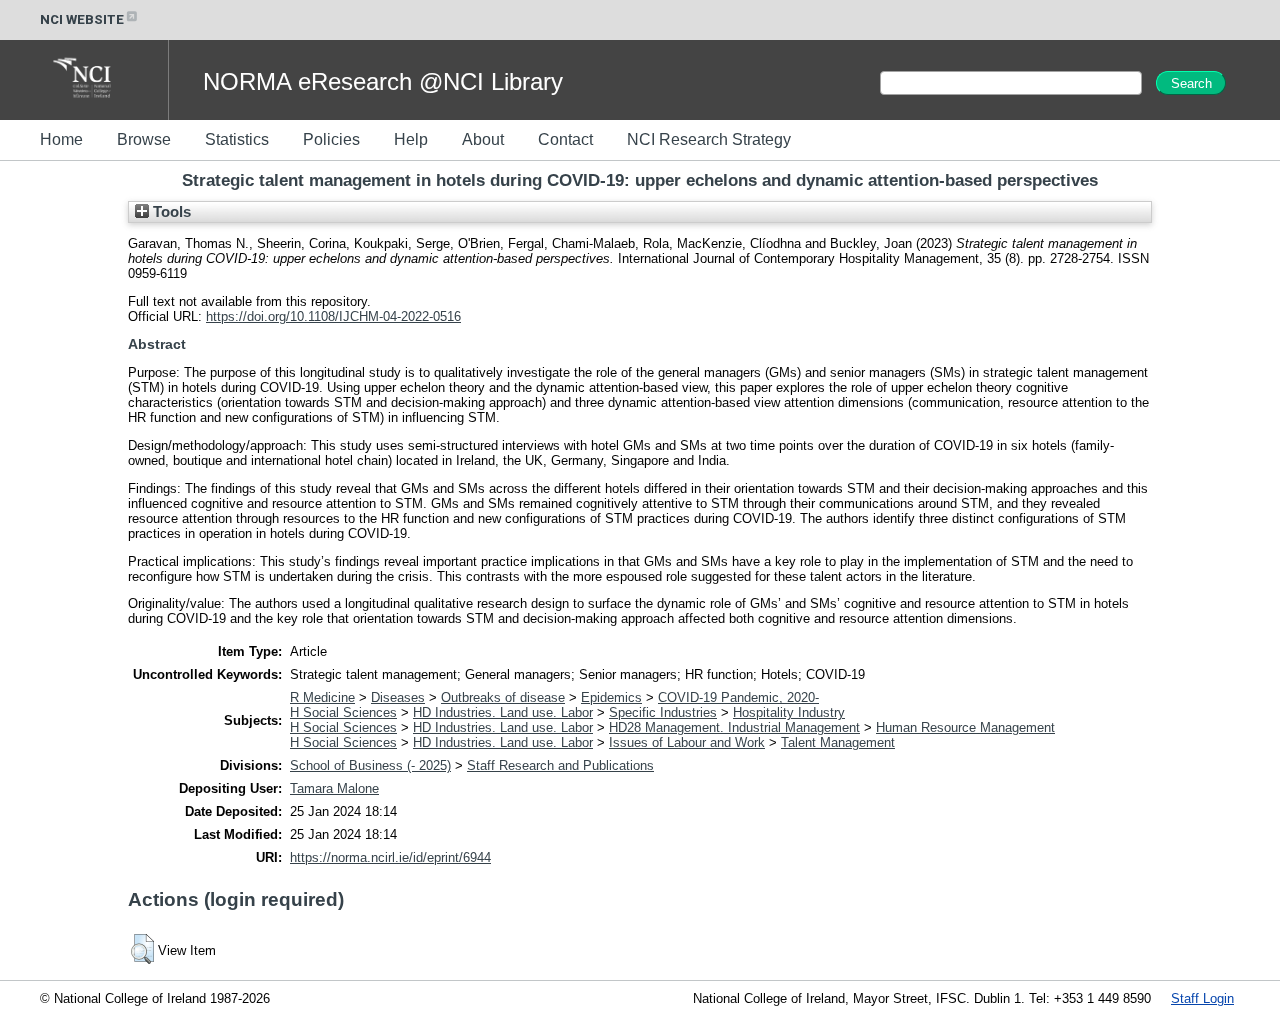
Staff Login (1202, 998)
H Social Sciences (343, 712)
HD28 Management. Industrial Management (734, 727)
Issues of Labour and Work (687, 742)
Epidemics (611, 697)
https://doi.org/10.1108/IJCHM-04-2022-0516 (333, 316)
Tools (170, 212)
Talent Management (838, 742)
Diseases (398, 697)
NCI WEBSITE (82, 19)
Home (61, 139)
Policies (331, 139)
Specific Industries (663, 712)
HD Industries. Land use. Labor (503, 712)
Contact (565, 139)
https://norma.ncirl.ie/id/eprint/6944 (390, 857)
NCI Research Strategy (709, 139)
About (483, 139)
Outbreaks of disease (503, 697)
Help (411, 139)
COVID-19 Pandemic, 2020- (738, 697)
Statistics (237, 139)
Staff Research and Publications (560, 765)
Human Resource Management (965, 727)
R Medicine (322, 697)
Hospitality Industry (789, 712)
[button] (142, 949)
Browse (144, 139)
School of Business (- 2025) (370, 765)
